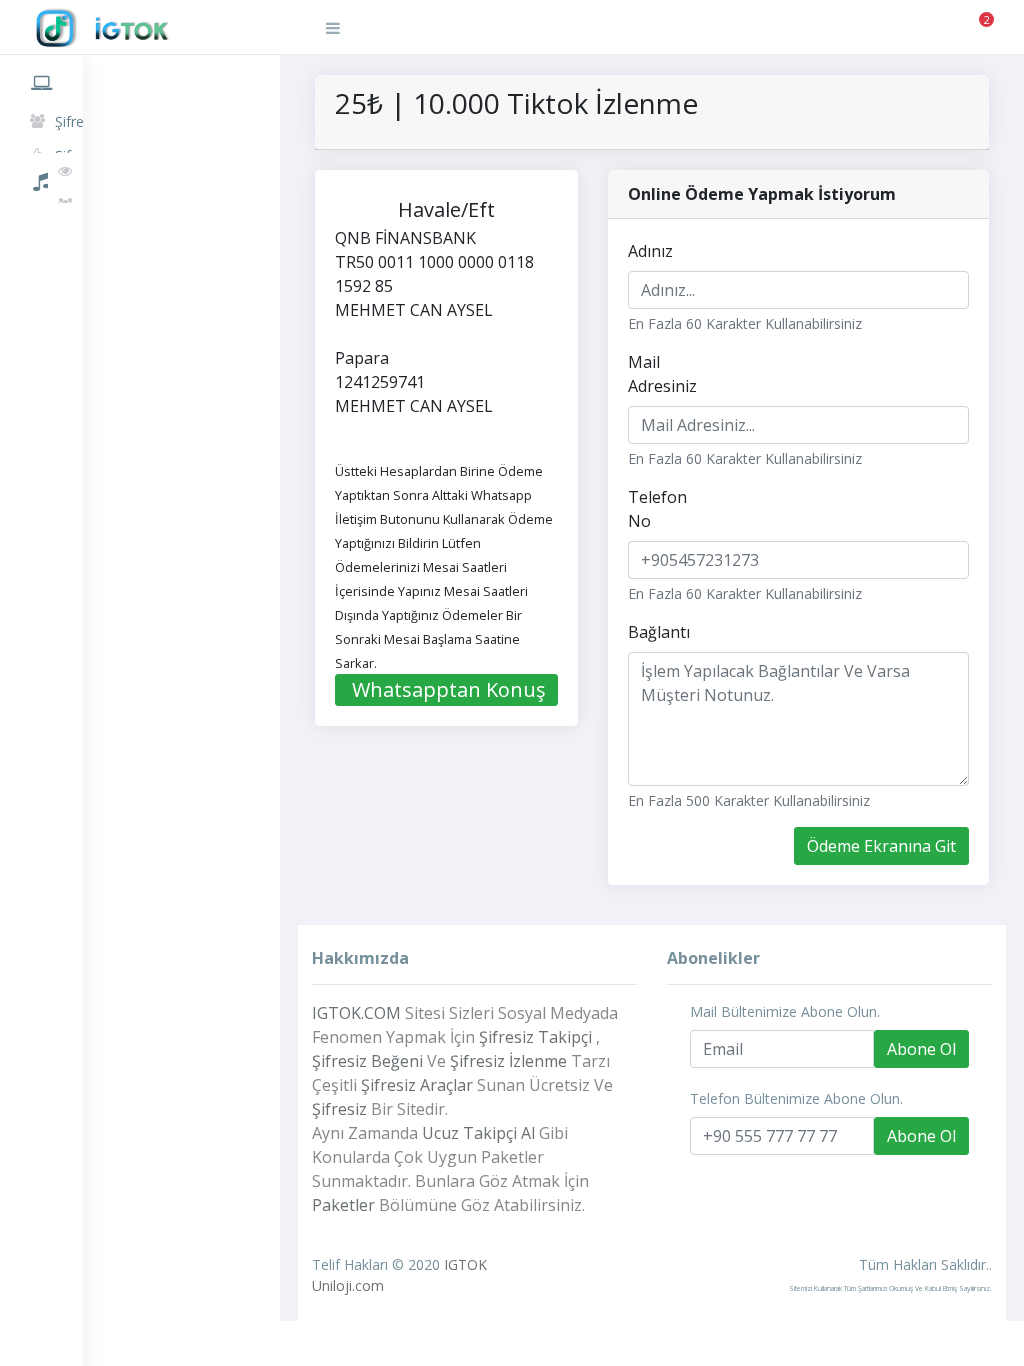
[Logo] (155, 28)
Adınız (650, 251)
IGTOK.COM (356, 1013)
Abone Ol (921, 1049)
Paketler (41, 226)
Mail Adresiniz (662, 374)
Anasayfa (41, 79)
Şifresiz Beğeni (367, 1061)
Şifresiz (339, 1109)
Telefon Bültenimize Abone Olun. (796, 1098)
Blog (41, 318)
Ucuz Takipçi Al (478, 1133)
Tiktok (41, 178)
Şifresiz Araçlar (417, 1085)
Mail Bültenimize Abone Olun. (785, 1011)
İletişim (41, 364)
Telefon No (657, 509)
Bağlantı (659, 632)
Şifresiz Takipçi (535, 1037)
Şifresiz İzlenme (508, 1061)
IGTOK (465, 1264)
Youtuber (41, 272)
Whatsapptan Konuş (449, 689)
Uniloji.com (348, 1285)
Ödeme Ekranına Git (881, 846)
